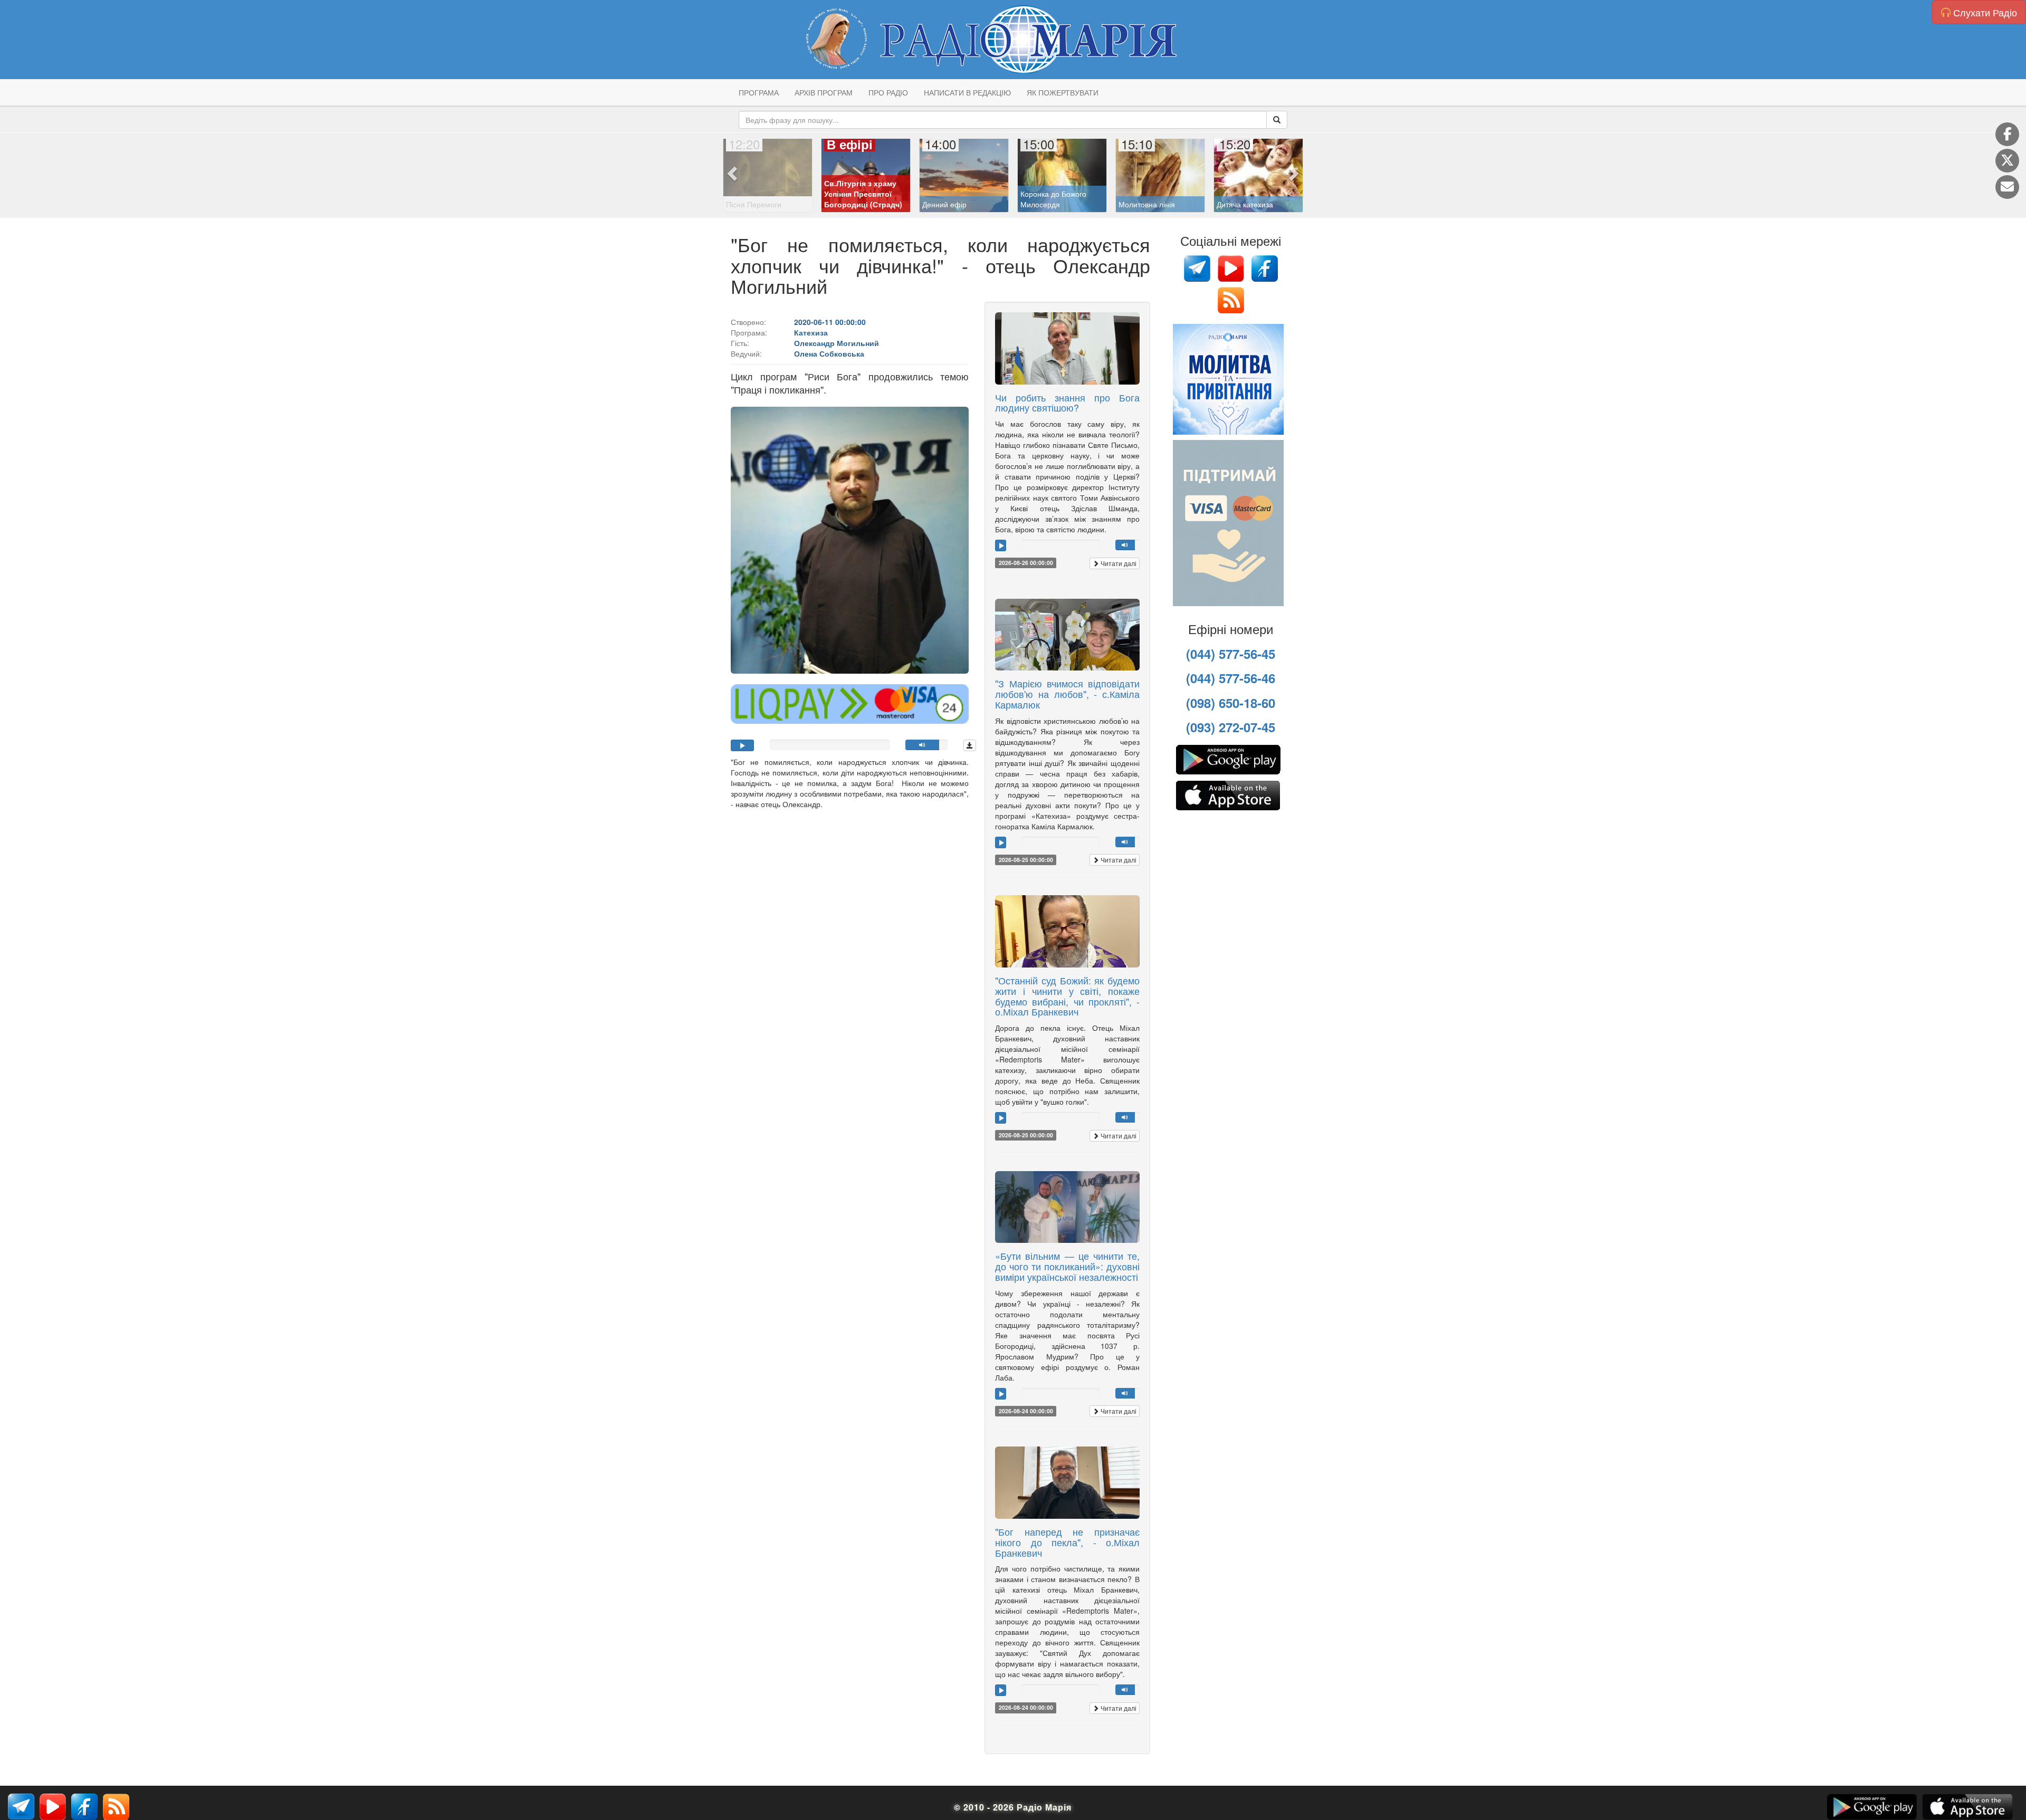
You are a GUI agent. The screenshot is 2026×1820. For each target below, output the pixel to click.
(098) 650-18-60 (1231, 703)
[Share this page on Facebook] (2007, 134)
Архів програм (824, 92)
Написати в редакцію (967, 92)
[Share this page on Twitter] (2007, 161)
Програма (759, 92)
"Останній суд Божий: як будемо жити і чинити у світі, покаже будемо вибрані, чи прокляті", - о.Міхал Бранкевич (1067, 996)
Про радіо (888, 92)
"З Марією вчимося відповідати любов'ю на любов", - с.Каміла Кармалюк (1067, 694)
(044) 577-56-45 (1231, 654)
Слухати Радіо (1984, 12)
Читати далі (1118, 563)
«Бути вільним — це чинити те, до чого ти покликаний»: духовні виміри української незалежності (1067, 1266)
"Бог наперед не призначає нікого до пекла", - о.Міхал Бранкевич (1067, 1542)
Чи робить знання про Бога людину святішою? (1067, 403)
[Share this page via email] (2007, 187)
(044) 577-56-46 (1231, 678)
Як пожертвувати (1063, 92)
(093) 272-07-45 (1231, 727)
